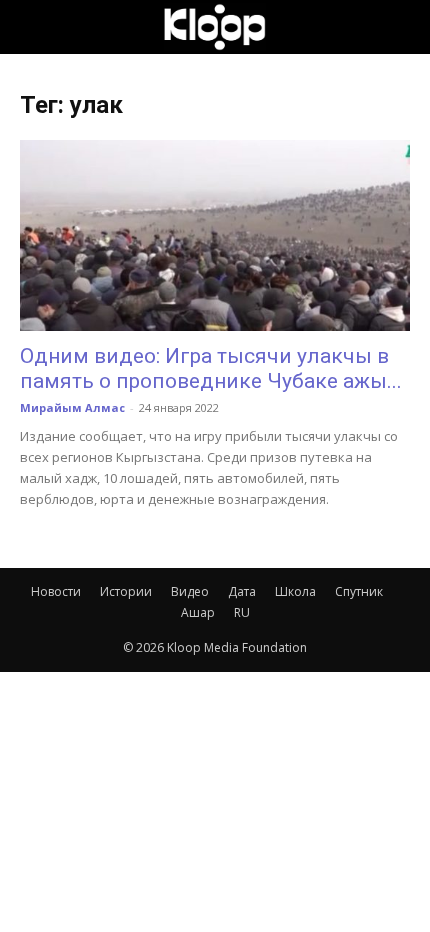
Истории (126, 591)
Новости (56, 591)
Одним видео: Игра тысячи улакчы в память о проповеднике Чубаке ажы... (211, 368)
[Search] (402, 27)
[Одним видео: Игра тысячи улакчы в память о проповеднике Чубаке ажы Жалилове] (215, 235)
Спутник (359, 591)
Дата (242, 591)
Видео (190, 591)
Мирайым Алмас (72, 407)
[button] (34, 27)
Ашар (198, 612)
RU (242, 612)
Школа (295, 591)
